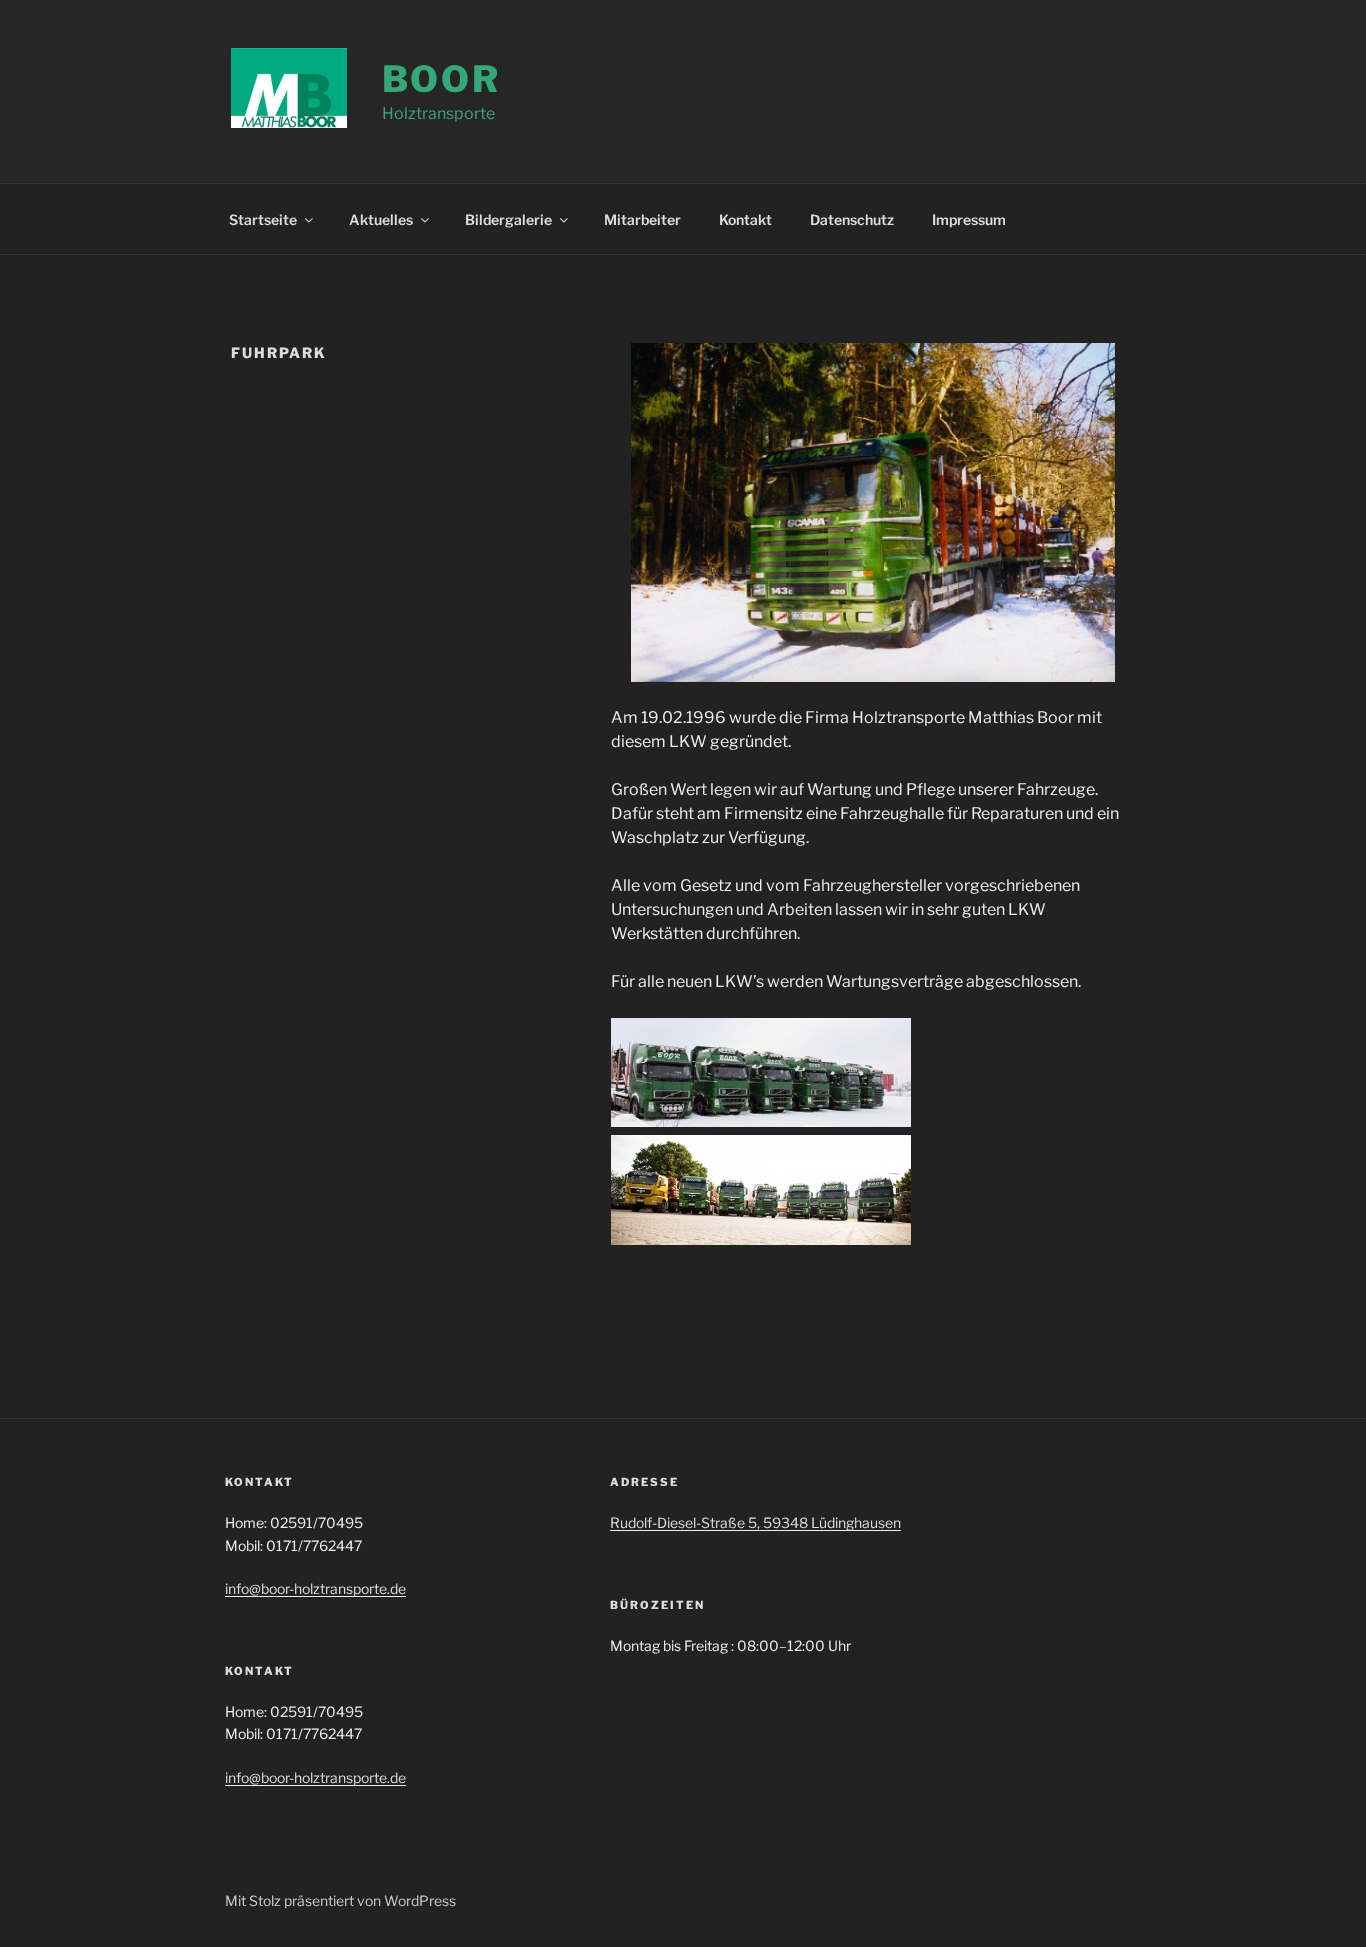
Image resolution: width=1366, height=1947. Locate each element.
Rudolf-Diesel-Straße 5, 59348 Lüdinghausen (755, 1522)
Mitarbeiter (642, 219)
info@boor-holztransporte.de (315, 1588)
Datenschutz (852, 219)
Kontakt (745, 219)
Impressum (969, 219)
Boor (442, 79)
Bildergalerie (508, 219)
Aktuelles (381, 219)
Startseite (263, 219)
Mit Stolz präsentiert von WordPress (340, 1900)
